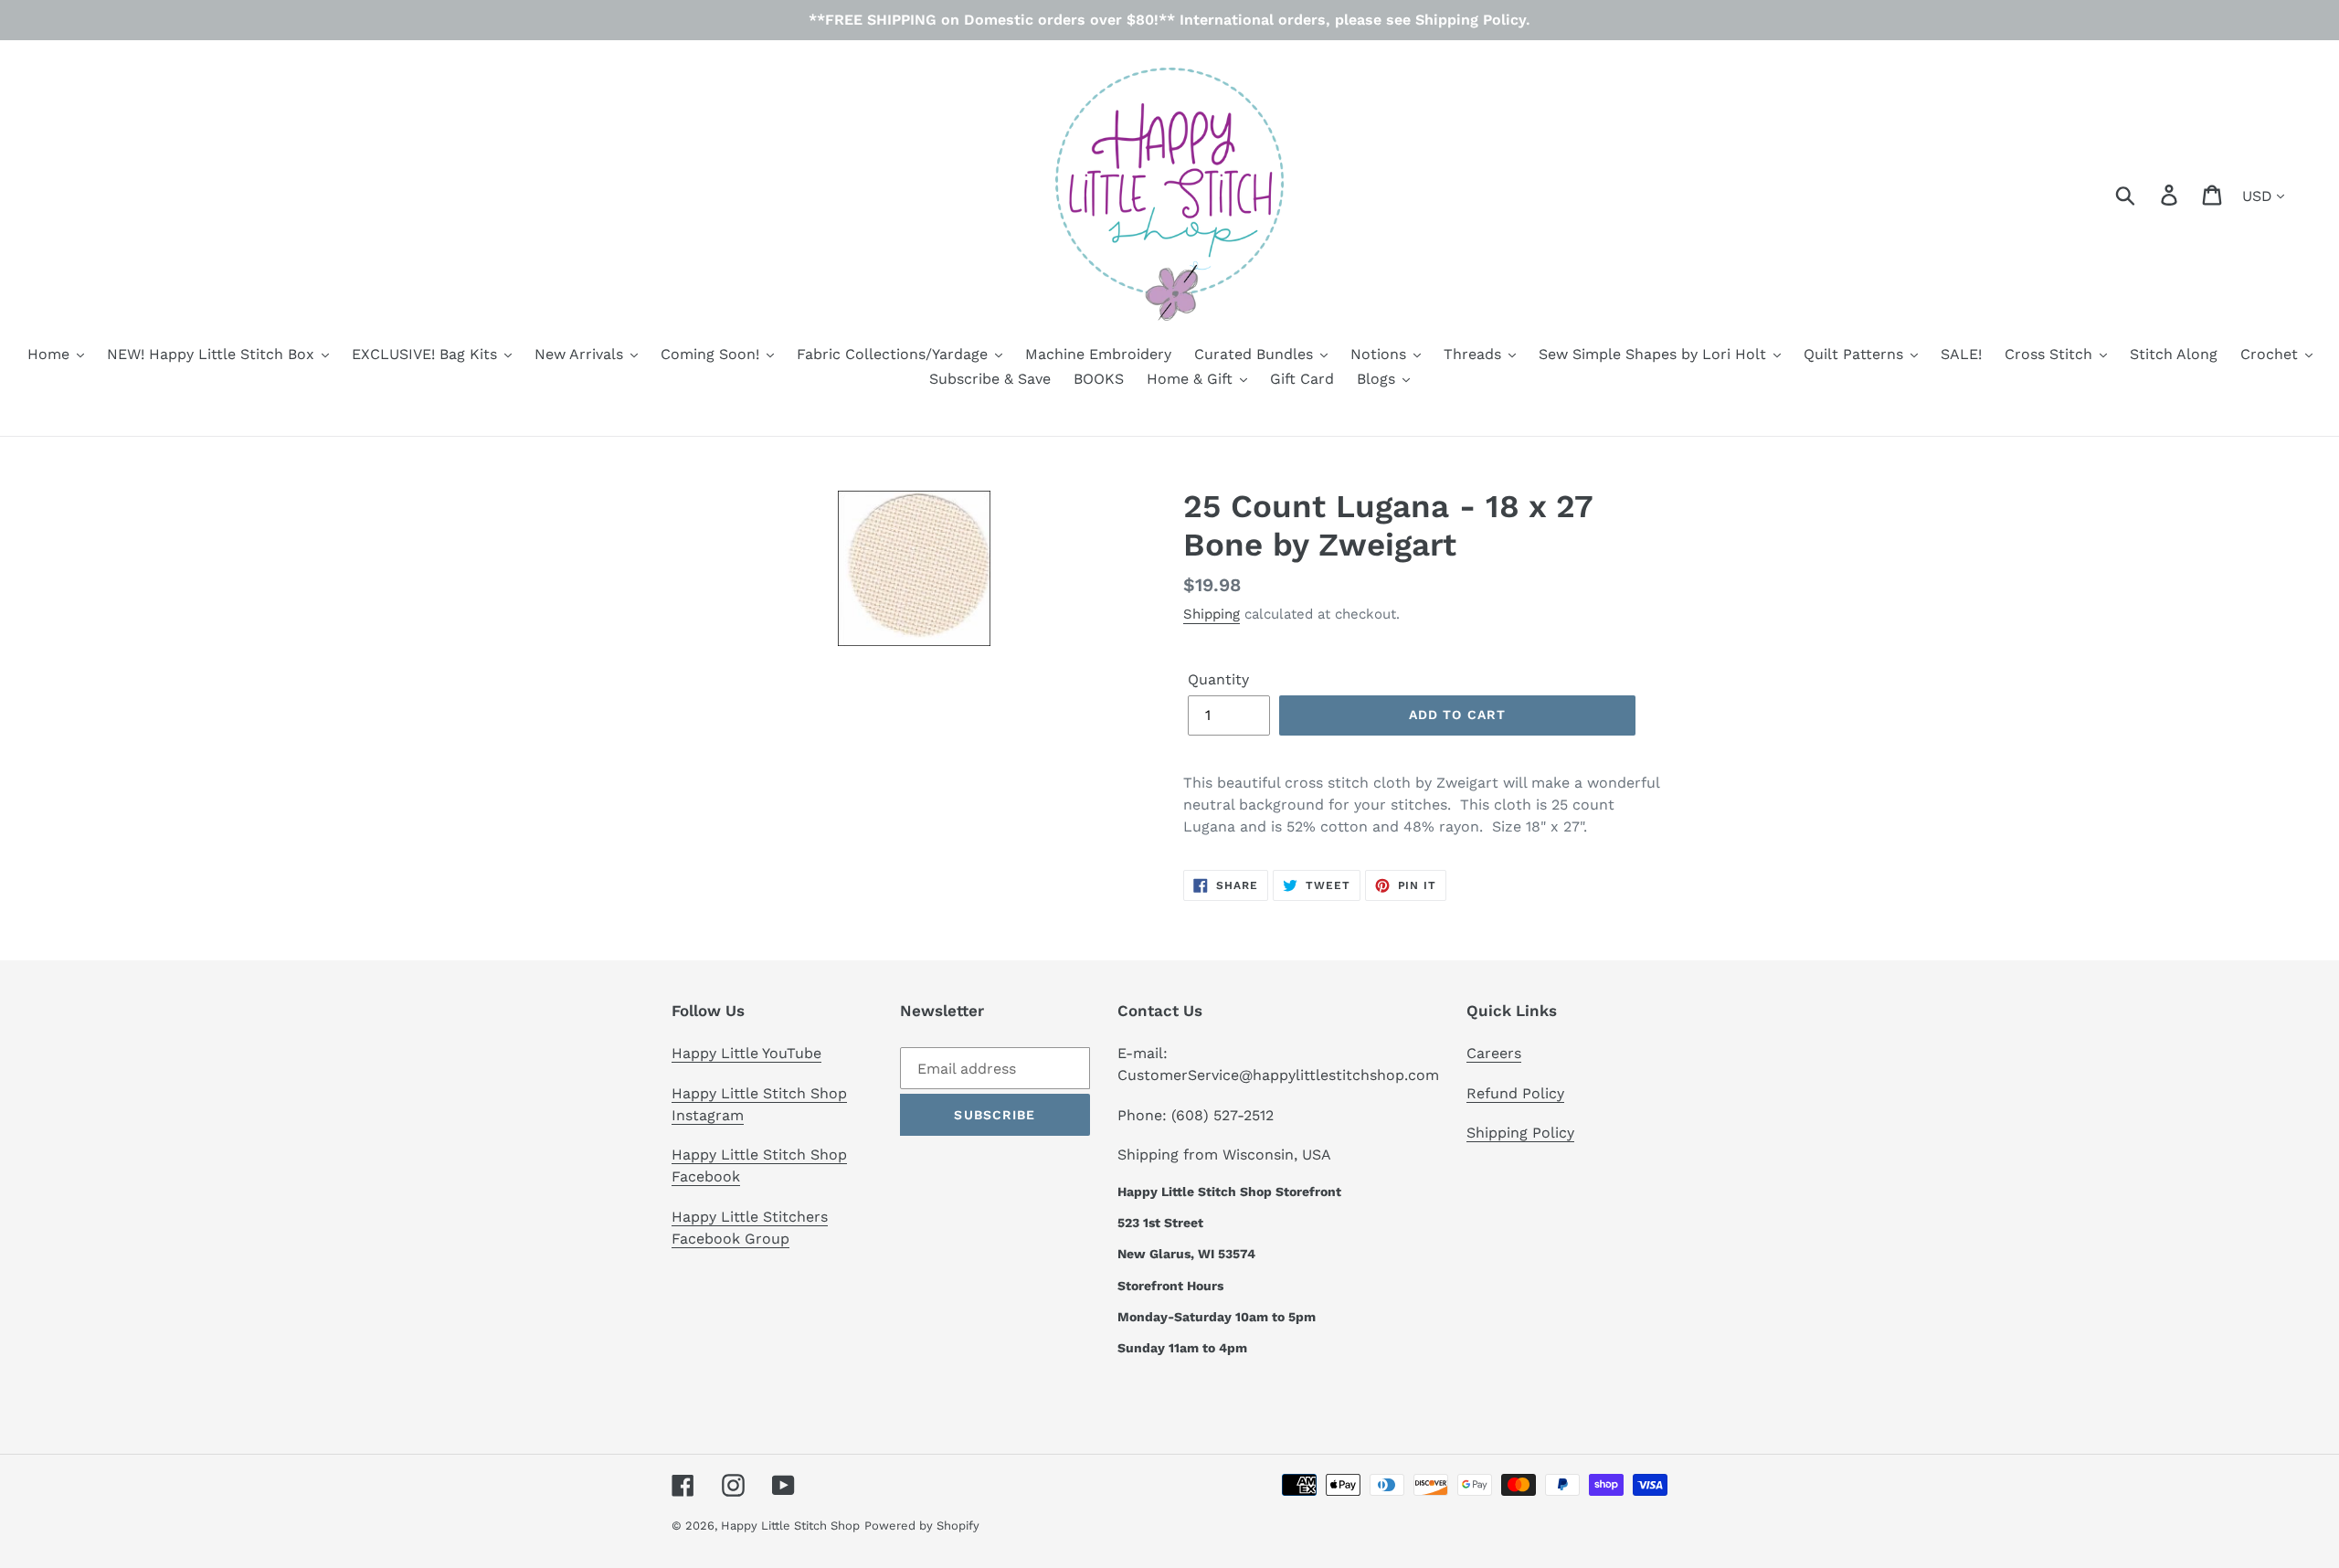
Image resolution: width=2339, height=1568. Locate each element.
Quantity (1218, 679)
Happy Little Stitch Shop (790, 1526)
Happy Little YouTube (746, 1053)
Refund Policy (1515, 1093)
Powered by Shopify (922, 1526)
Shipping (1212, 614)
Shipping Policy (1520, 1133)
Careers (1494, 1053)
